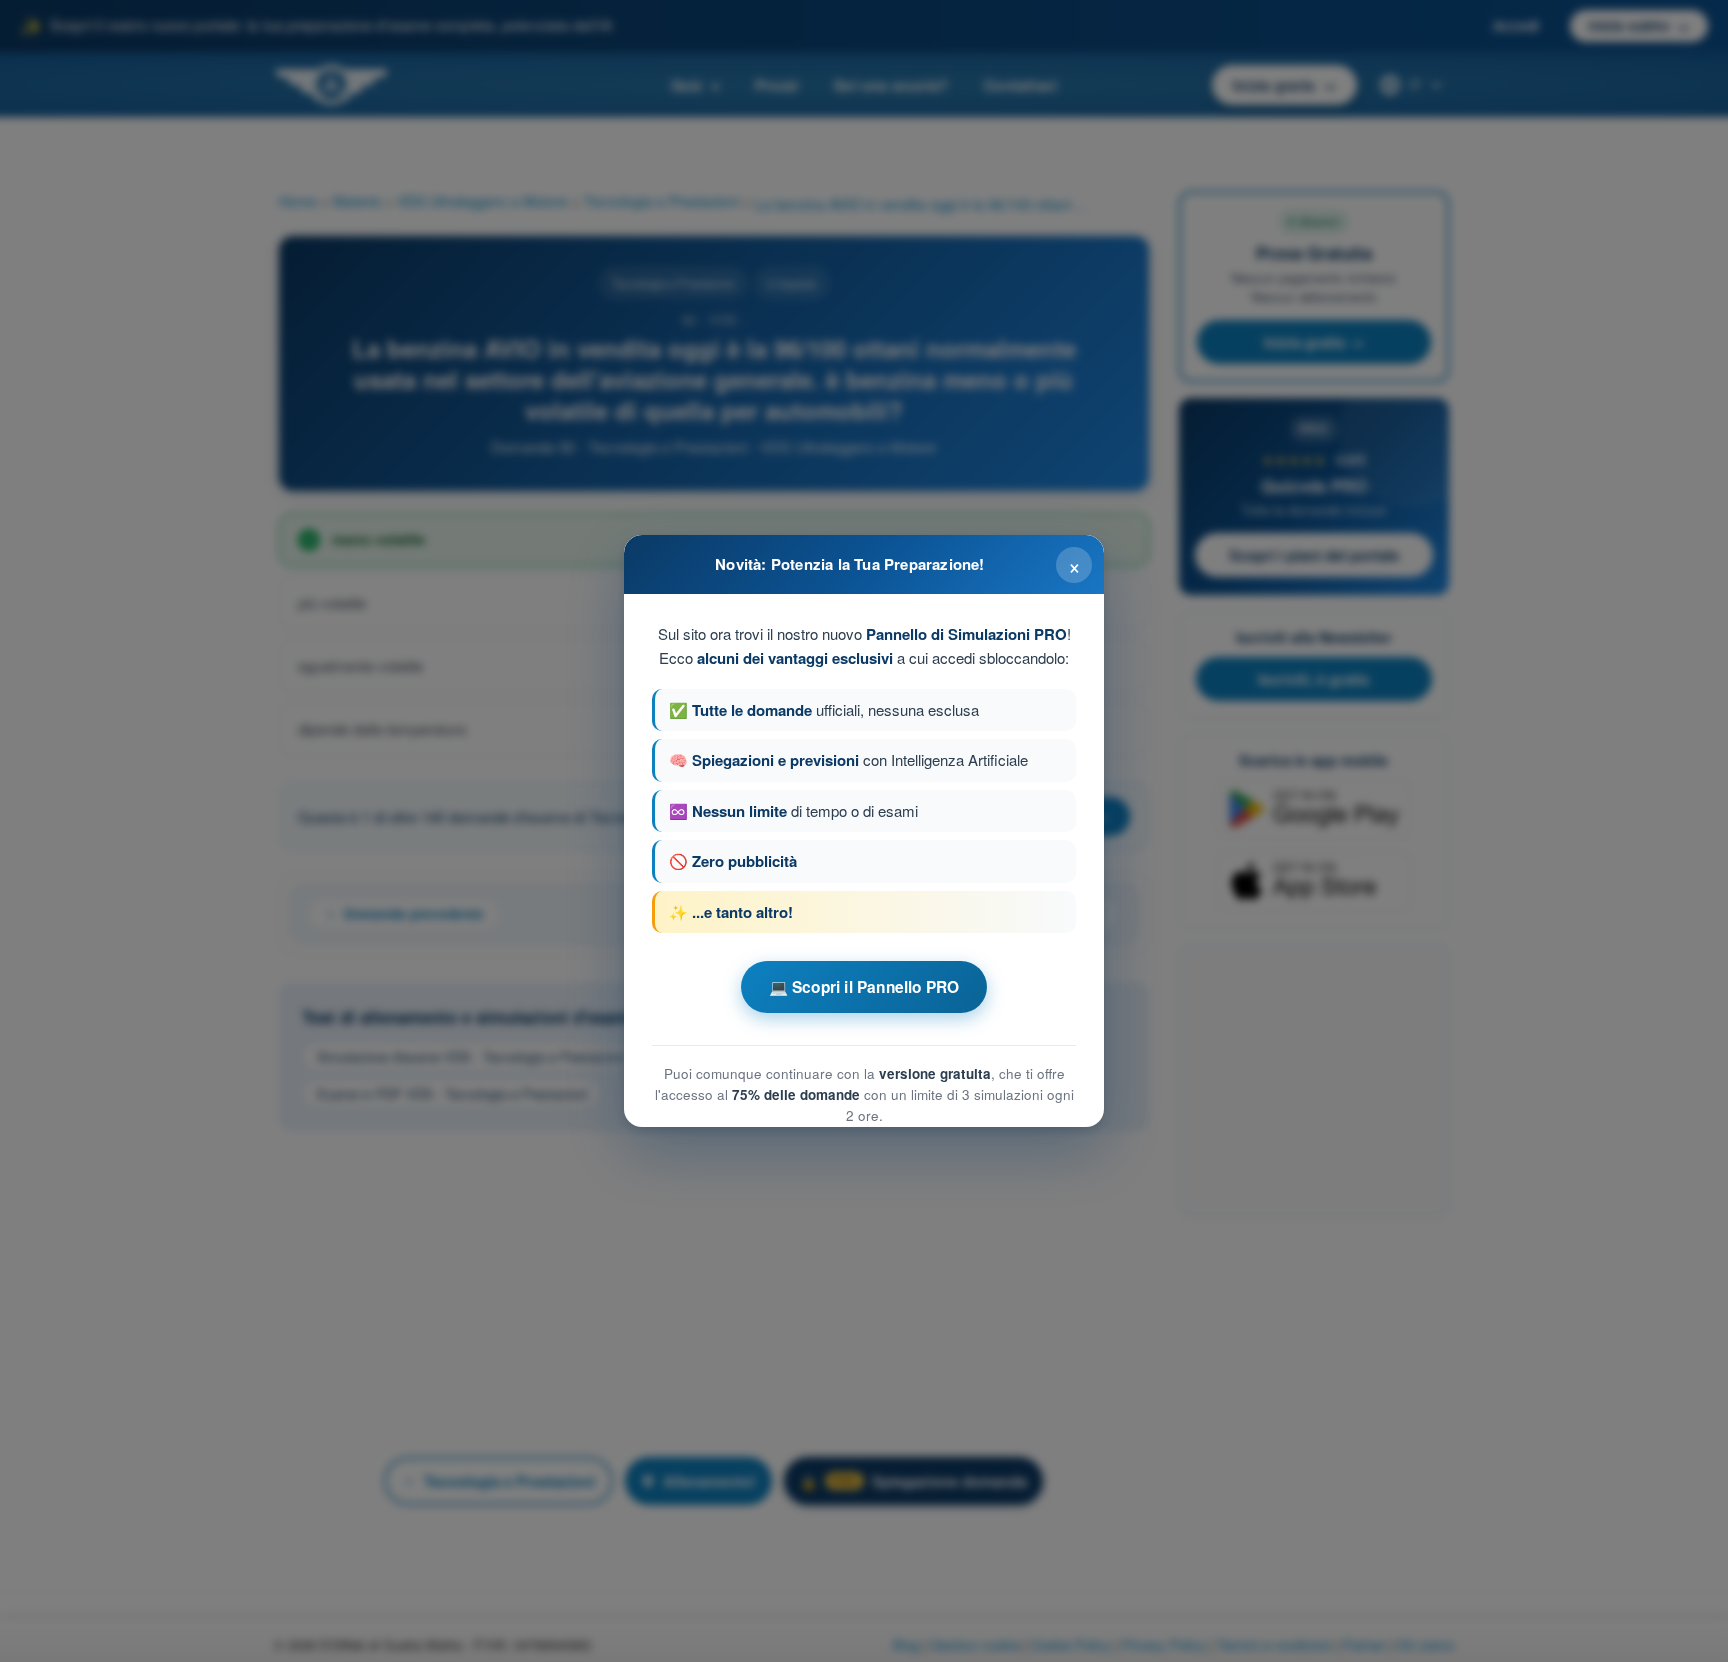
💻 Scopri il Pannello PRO (864, 987)
